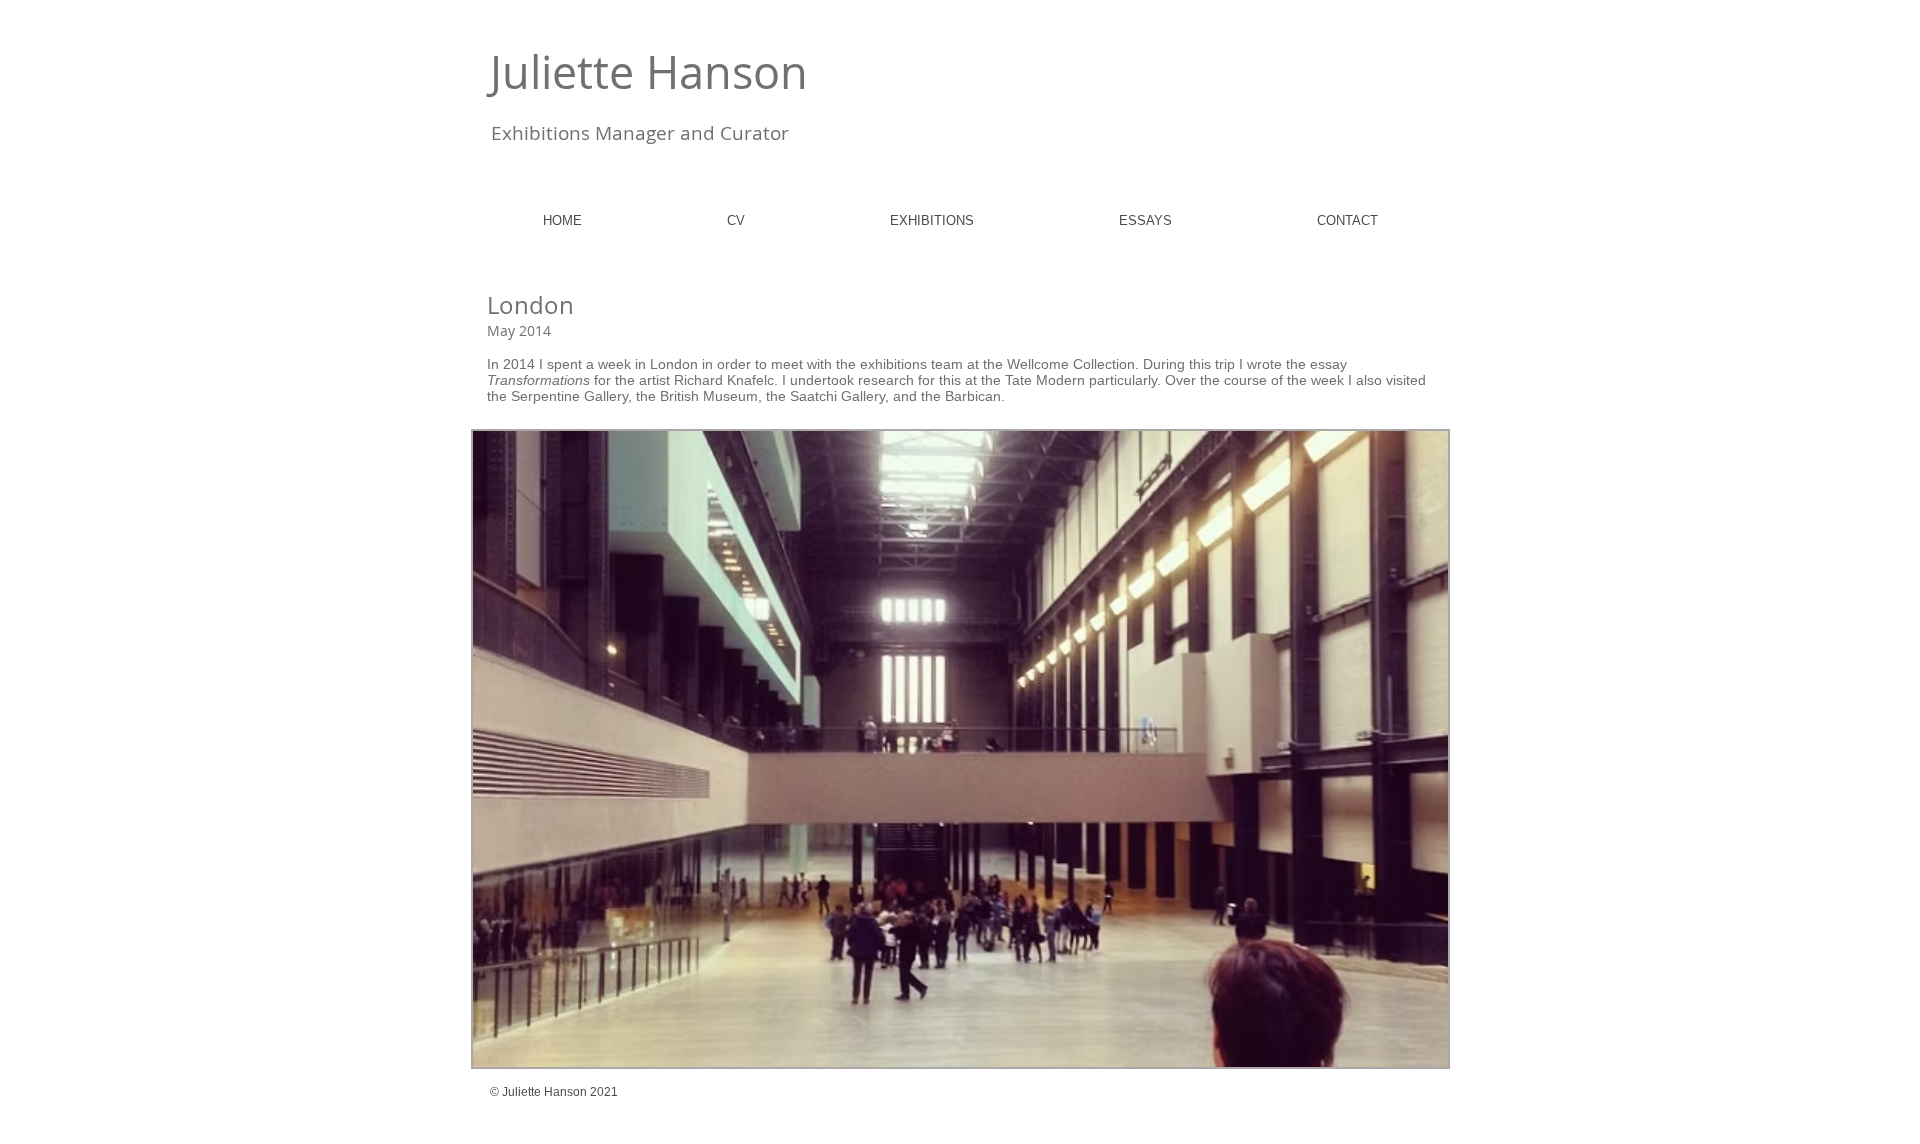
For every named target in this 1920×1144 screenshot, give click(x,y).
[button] (960, 749)
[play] (1406, 1049)
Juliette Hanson (649, 72)
